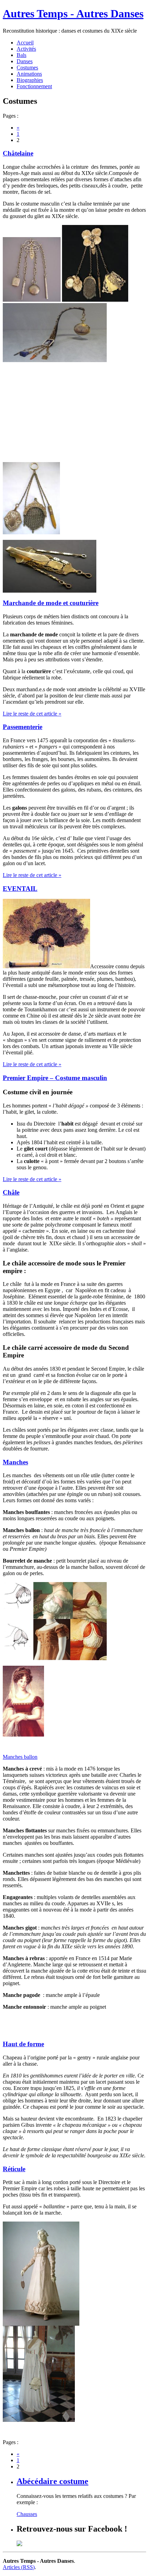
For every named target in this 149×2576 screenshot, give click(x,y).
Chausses (27, 2514)
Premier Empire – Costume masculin (55, 1078)
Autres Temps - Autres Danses (73, 14)
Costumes (27, 68)
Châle (11, 1192)
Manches (15, 1462)
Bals (21, 55)
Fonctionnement (34, 86)
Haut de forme (23, 2044)
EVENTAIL (20, 889)
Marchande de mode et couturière (51, 603)
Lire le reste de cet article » (32, 714)
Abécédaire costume (52, 2481)
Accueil (25, 43)
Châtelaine (18, 153)
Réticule (14, 2169)
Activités (26, 49)
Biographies (30, 80)
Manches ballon (20, 1757)
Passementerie (23, 727)
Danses (25, 61)
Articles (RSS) (19, 2567)
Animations (29, 74)
